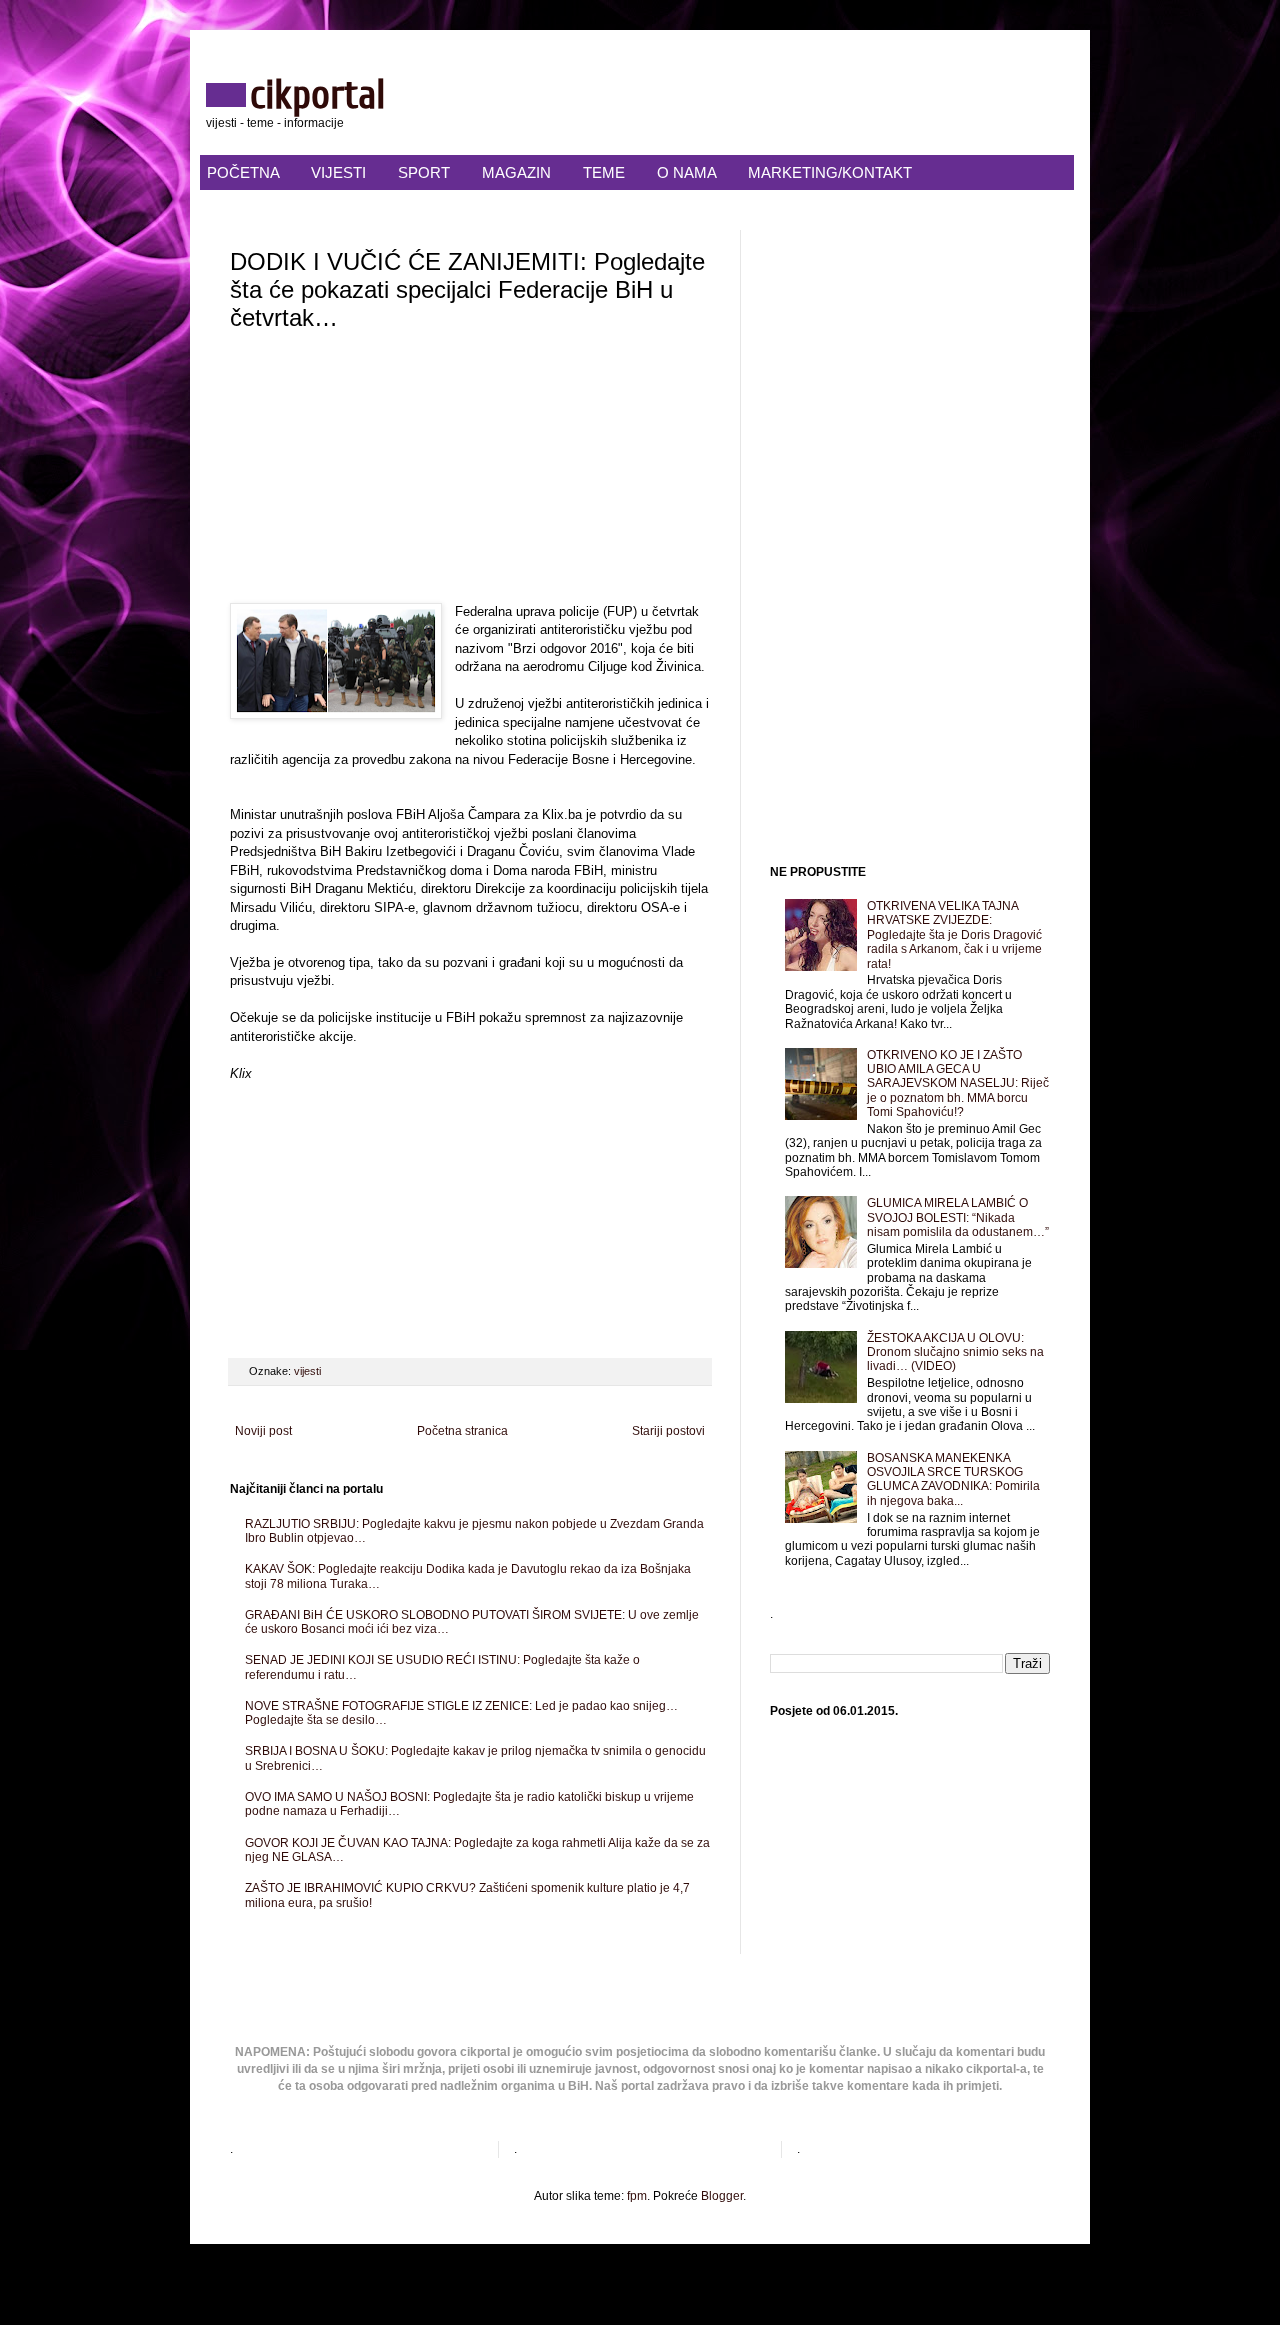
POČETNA (243, 172)
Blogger (722, 2196)
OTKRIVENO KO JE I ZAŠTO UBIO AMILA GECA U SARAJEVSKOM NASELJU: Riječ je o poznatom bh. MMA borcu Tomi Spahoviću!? (958, 1084)
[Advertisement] (470, 473)
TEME (604, 172)
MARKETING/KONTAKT (830, 172)
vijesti (307, 1371)
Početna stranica (462, 1431)
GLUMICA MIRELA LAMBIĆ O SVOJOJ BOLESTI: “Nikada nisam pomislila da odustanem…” (958, 1217)
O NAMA (686, 172)
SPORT (424, 172)
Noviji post (263, 1431)
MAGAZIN (516, 172)
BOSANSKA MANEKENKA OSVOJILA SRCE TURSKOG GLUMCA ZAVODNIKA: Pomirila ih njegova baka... (953, 1479)
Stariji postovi (668, 1431)
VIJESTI (338, 172)
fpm (637, 2196)
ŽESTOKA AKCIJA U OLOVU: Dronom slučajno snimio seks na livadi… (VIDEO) (955, 1352)
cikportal (317, 95)
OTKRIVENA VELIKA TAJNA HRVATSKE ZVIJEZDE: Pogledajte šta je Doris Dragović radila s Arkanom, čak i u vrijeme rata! (954, 935)
